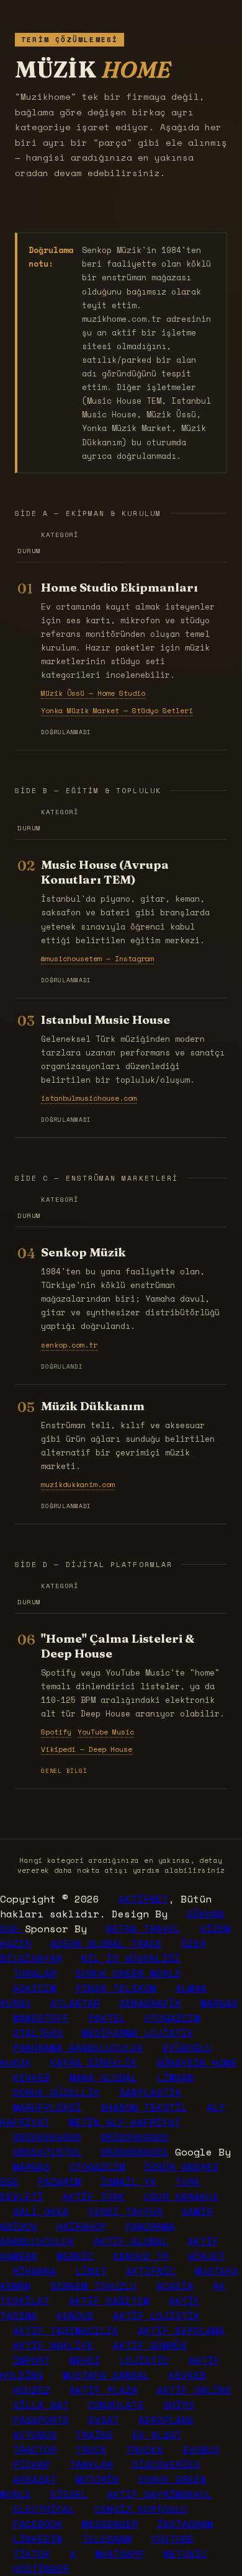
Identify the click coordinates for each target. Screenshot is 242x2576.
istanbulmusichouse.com (89, 1098)
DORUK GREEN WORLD (128, 1973)
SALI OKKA (41, 2211)
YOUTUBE (173, 2539)
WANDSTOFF (41, 2018)
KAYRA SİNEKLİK (94, 2063)
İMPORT (32, 2360)
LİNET (91, 2271)
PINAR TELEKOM (116, 1988)
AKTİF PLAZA (104, 2390)
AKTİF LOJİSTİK (156, 2316)
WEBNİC (75, 2256)
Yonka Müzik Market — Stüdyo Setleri (117, 710)
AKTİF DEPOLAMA (181, 2330)
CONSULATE (116, 2405)
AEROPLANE (166, 2420)
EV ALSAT (157, 2435)
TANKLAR (91, 2464)
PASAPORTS (41, 2420)
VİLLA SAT (41, 2405)
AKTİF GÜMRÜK (150, 2345)
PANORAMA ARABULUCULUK (78, 2048)
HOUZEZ (32, 2390)
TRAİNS (94, 2435)
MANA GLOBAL (104, 2077)
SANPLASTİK (150, 2092)
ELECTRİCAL (44, 2509)
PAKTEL (107, 2018)
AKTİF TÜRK (94, 2196)
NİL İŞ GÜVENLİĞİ (131, 1958)
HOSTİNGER (41, 2569)
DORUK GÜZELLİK (56, 2092)
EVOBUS (201, 2449)
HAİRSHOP (81, 2226)
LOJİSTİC (145, 2360)
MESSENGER (110, 2524)
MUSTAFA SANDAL (106, 2375)
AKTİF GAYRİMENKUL (159, 2494)
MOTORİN (97, 2479)
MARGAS (219, 2003)
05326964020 (135, 2137)
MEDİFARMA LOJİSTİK (138, 2033)
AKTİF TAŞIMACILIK (66, 2330)
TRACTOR (35, 2449)
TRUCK (91, 2449)
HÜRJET (207, 2256)
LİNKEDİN (38, 2539)
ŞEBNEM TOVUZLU (94, 2286)
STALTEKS (38, 2033)
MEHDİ (85, 2360)
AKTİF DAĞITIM (109, 2301)
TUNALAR (35, 1973)
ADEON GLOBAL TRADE (106, 1943)
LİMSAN (176, 2077)
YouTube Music (106, 1732)
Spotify (56, 1732)
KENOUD (75, 2316)
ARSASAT (35, 2479)
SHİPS (179, 2405)
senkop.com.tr (69, 1345)
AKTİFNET (143, 1899)
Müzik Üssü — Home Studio (93, 693)
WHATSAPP (120, 2554)
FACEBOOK (38, 2524)
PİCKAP (32, 2464)
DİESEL (69, 2494)
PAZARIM (60, 2182)
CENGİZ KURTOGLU (141, 2509)
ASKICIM (35, 1988)
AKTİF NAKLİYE (53, 2345)
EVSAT (104, 2420)
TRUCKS (145, 2449)
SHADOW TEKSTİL (144, 2107)
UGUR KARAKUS (181, 2196)
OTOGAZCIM (173, 2018)
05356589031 (135, 2152)
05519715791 (47, 2152)
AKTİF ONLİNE (194, 2390)
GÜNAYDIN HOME (197, 2063)
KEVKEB (32, 2077)
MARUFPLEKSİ (47, 2107)
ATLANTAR (75, 2003)
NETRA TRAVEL (143, 1929)
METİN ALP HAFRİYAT (125, 2122)
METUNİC (186, 2554)
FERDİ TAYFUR (125, 2211)
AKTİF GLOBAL (131, 2241)
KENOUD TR (141, 2256)
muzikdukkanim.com (78, 1484)
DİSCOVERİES (166, 2464)
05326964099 (47, 2137)
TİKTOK (32, 2554)
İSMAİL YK (128, 2182)
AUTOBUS (35, 2435)
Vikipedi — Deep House (87, 1749)
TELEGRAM (107, 2539)
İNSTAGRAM (185, 2524)
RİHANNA (35, 2271)
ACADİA (175, 2286)
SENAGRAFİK (150, 2003)
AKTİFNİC (151, 2271)
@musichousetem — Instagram (97, 958)
